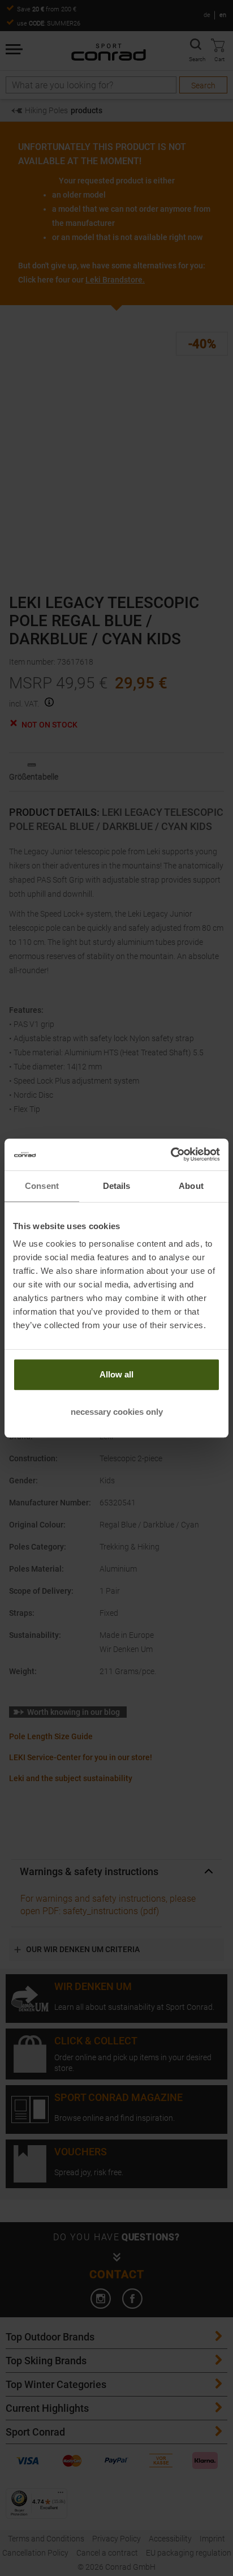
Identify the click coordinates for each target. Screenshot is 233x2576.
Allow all (116, 1374)
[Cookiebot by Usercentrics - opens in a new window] (171, 1154)
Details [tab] (117, 1186)
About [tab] (191, 1186)
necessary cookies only (117, 1412)
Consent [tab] (42, 1186)
